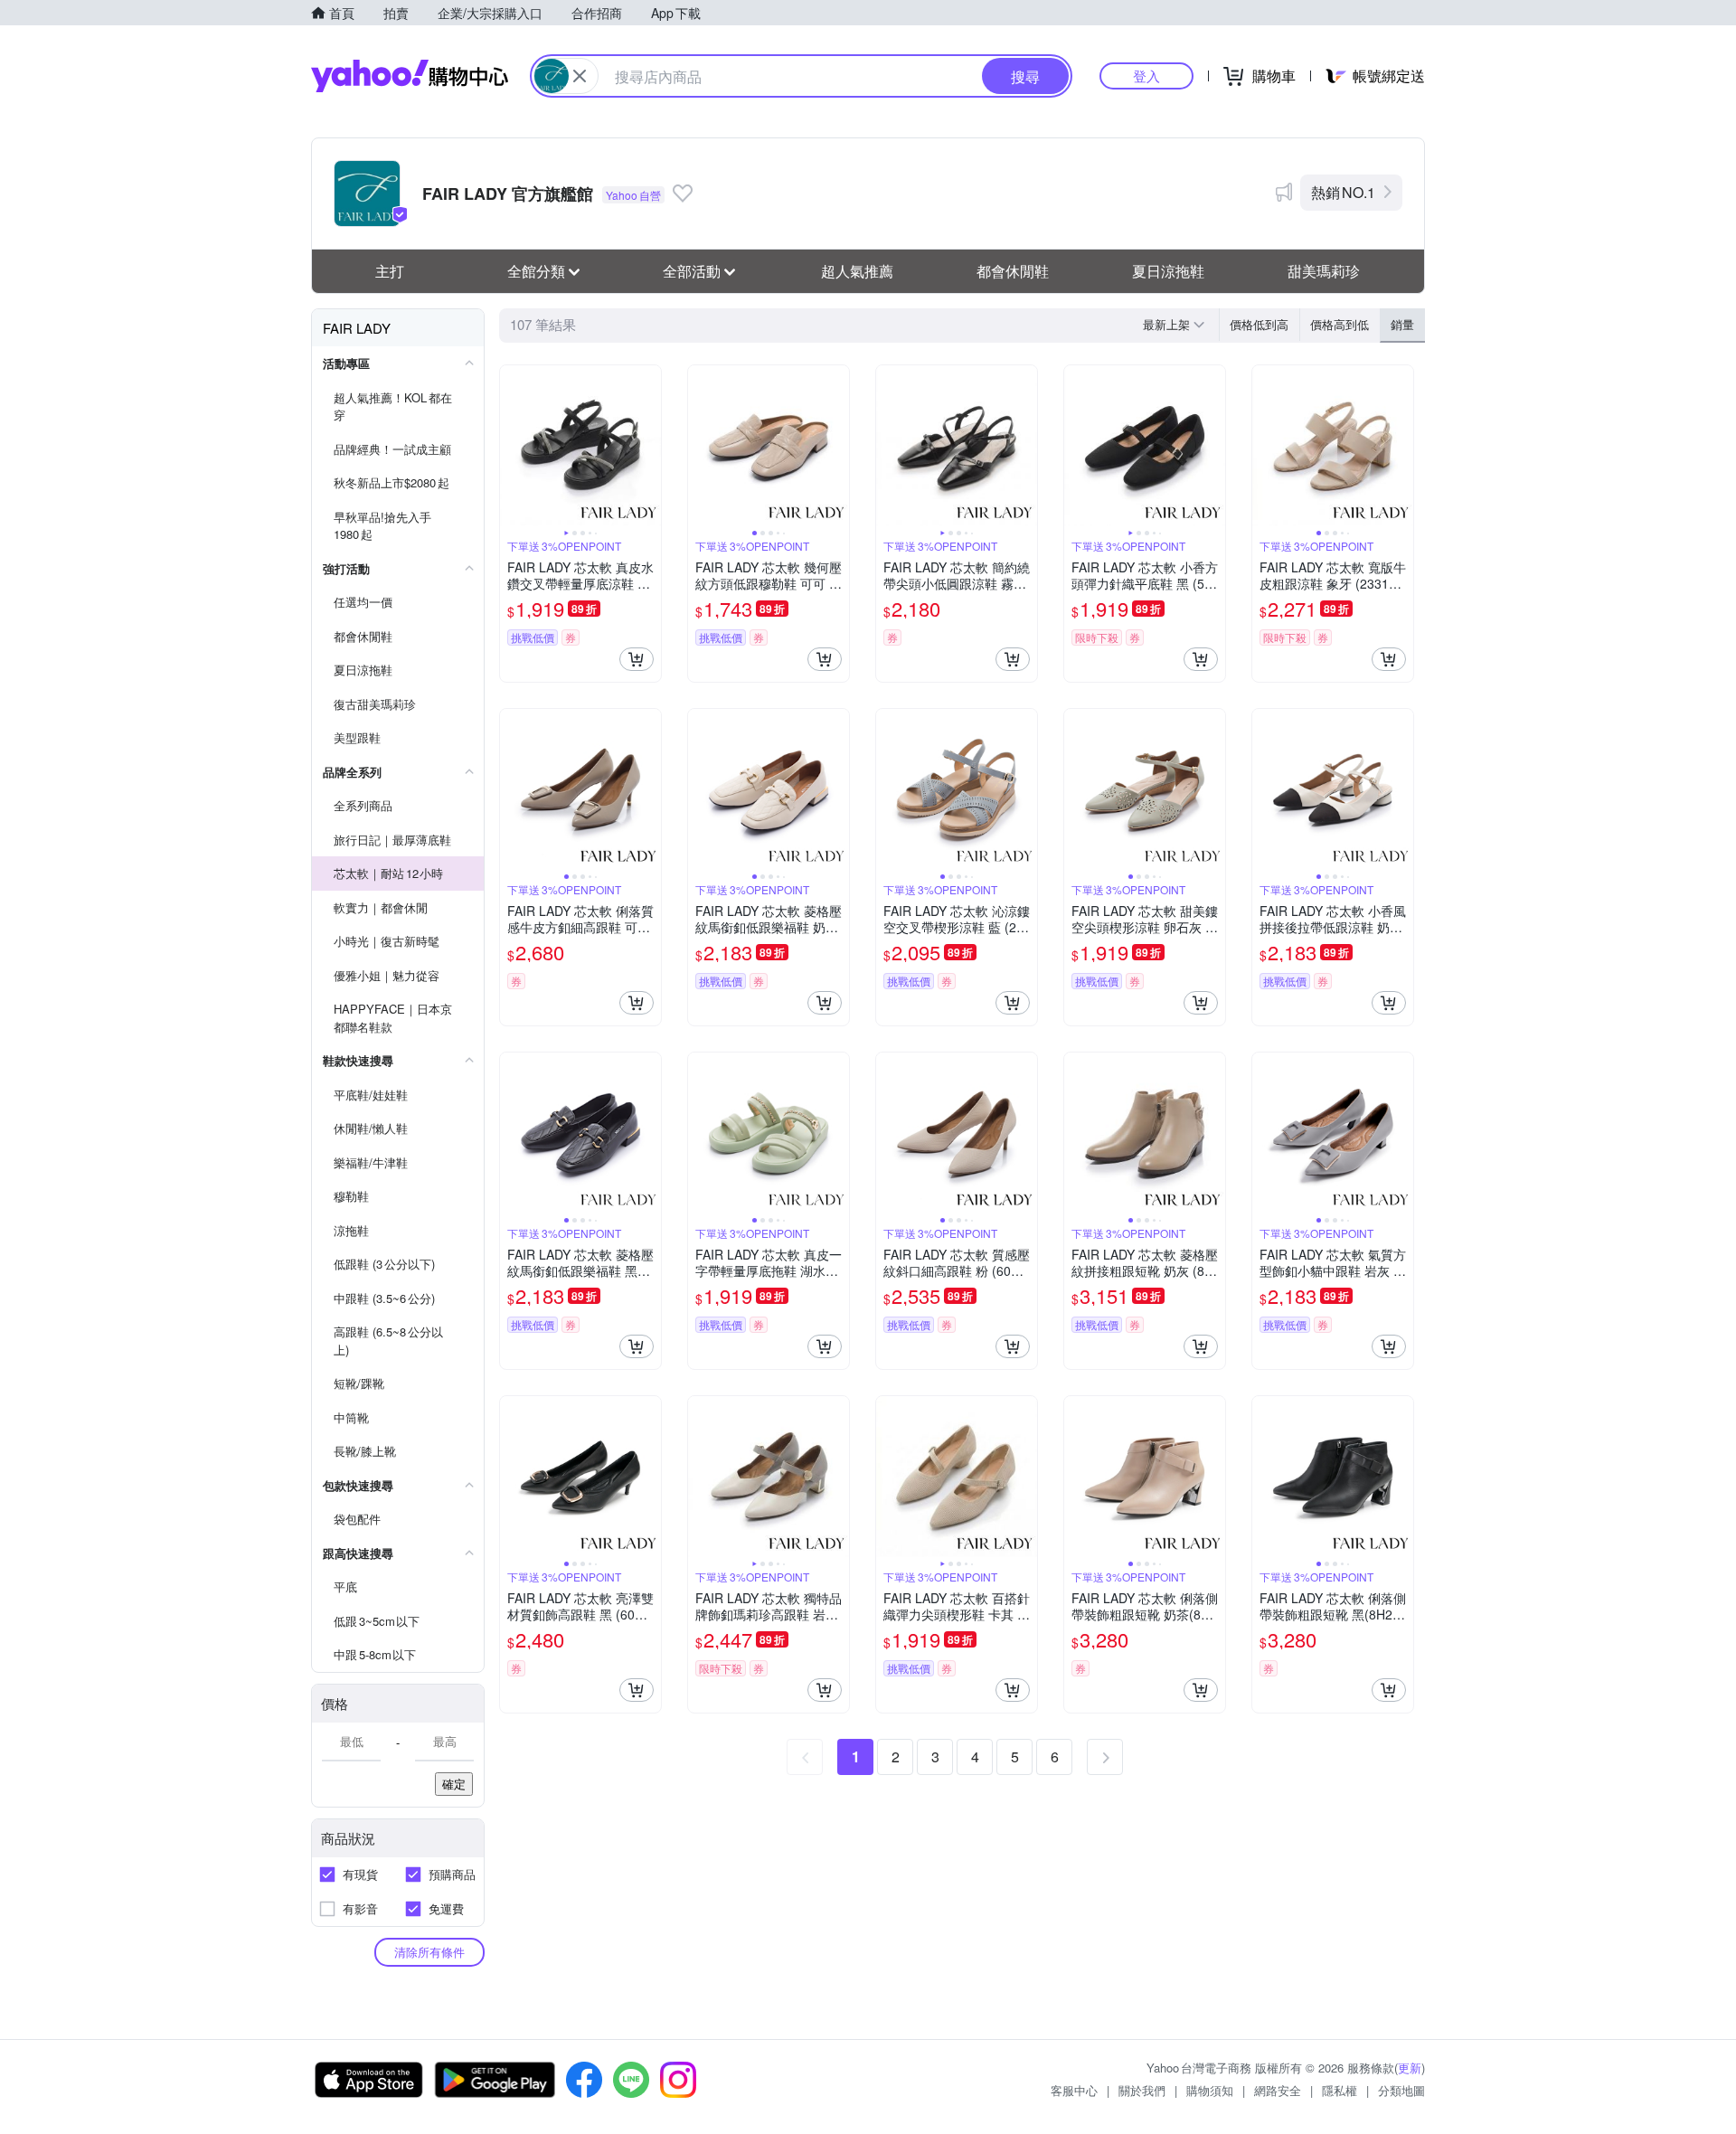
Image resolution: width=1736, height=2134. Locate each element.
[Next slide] (649, 446)
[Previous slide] (512, 446)
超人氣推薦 (857, 271)
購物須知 (1210, 2090)
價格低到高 (1259, 324)
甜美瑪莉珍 (1324, 271)
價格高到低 (1340, 324)
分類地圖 (1401, 2090)
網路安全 (1278, 2090)
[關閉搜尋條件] (580, 76)
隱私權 (1340, 2090)
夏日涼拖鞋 (1168, 271)
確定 (454, 1784)
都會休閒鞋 (1013, 271)
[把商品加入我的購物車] (637, 659)
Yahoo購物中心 (410, 76)
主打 (390, 271)
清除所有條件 (429, 1952)
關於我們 (1142, 2090)
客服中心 (1074, 2090)
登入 (1146, 76)
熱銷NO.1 (1343, 192)
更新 (1410, 2068)
